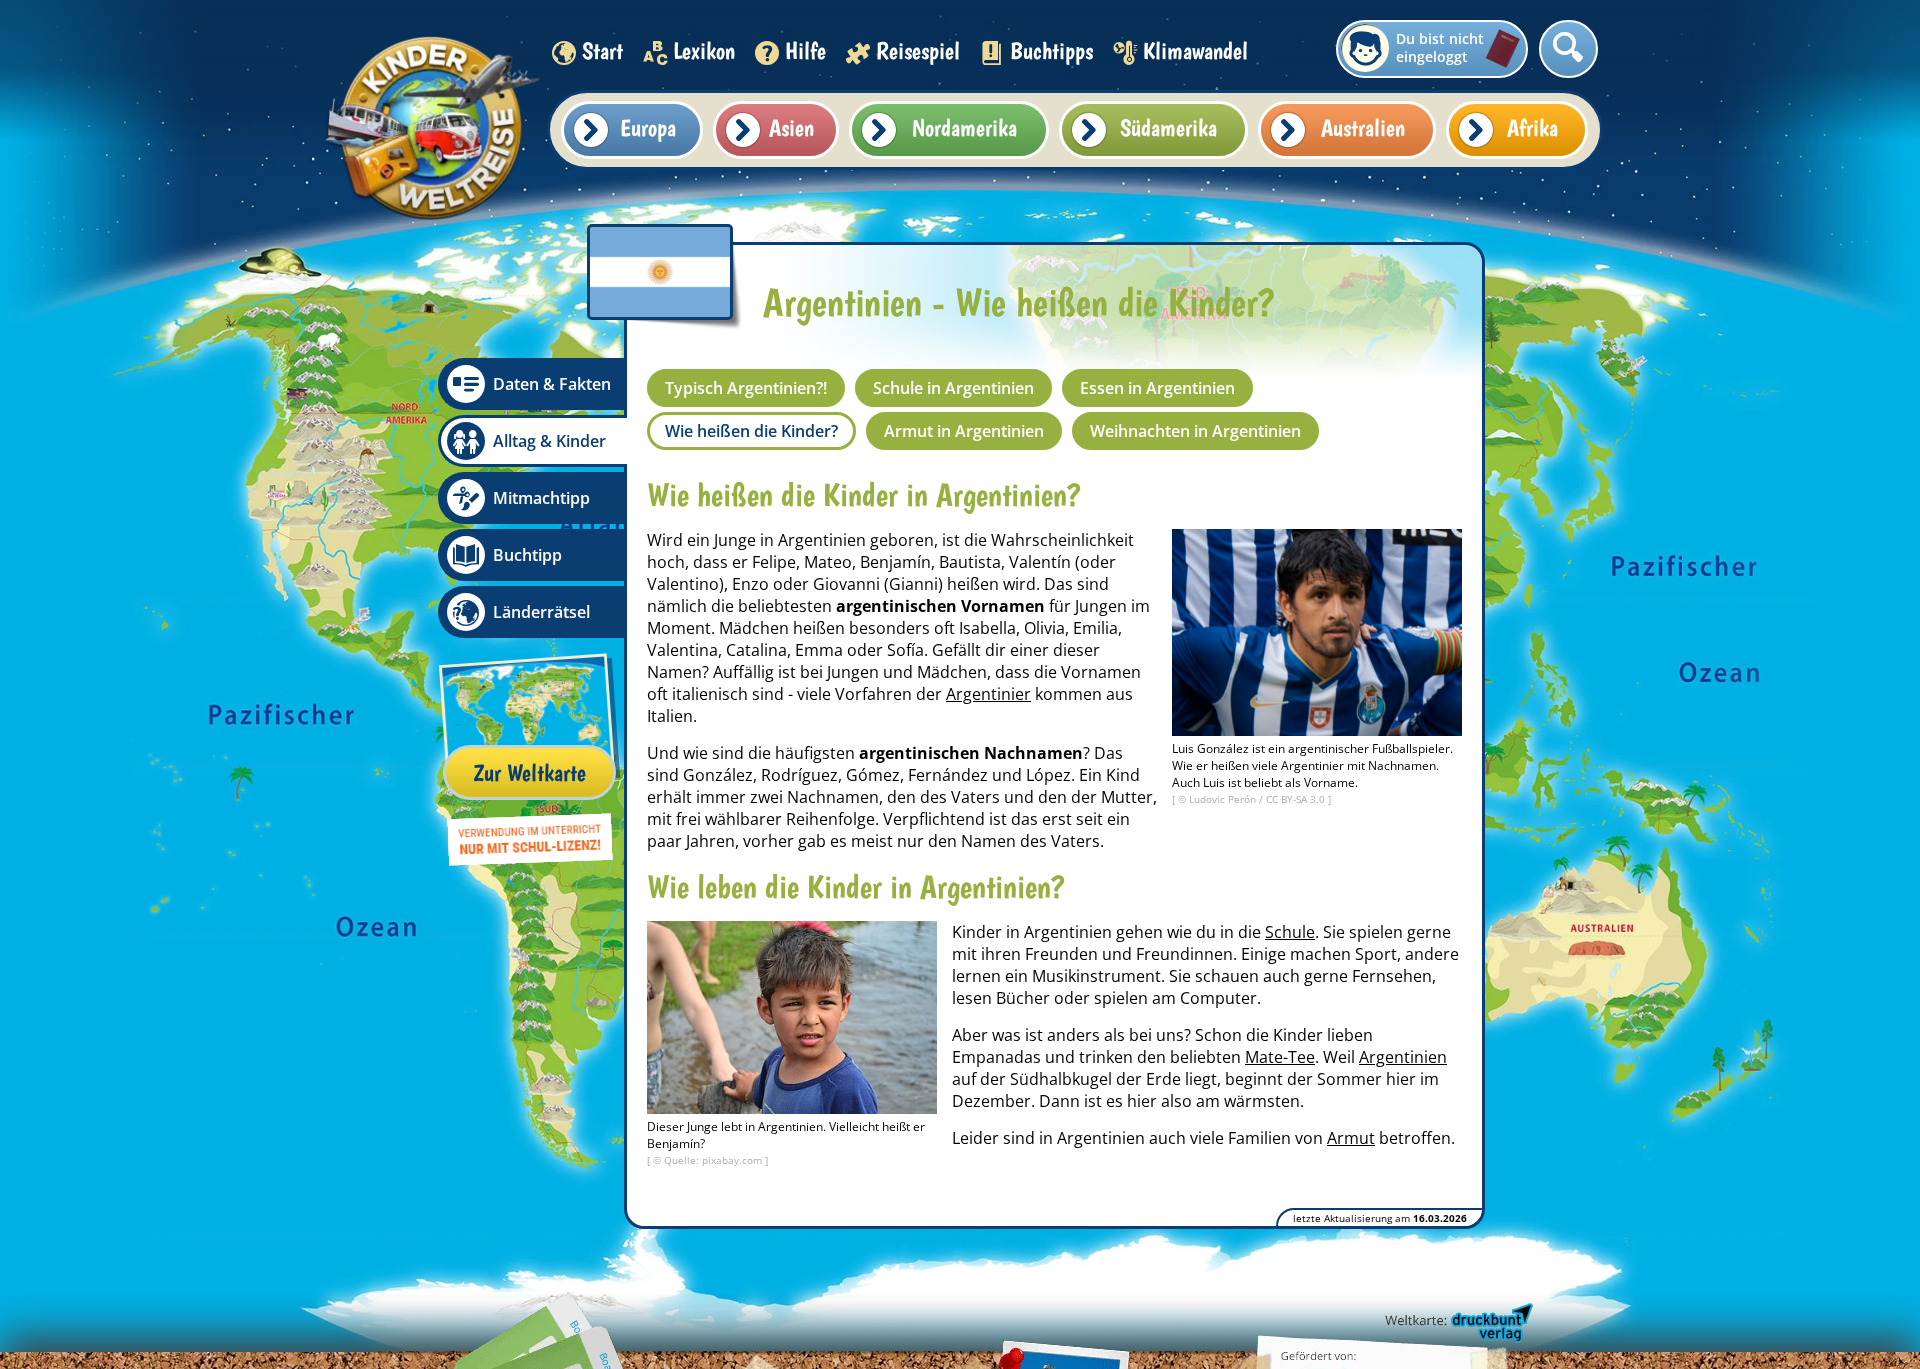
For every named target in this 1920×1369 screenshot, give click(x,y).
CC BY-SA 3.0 (1297, 799)
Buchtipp (527, 555)
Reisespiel (918, 50)
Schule (1290, 932)
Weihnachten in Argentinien (1195, 431)
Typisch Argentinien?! (746, 388)
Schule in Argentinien (953, 388)
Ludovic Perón (1224, 799)
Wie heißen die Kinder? (751, 431)
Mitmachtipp (541, 498)
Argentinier (988, 694)
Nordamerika (964, 127)
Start (602, 50)
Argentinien (1403, 1057)
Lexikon (704, 50)
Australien (1363, 127)
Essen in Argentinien (1157, 388)
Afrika (1532, 127)
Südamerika (1168, 127)
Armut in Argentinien (964, 431)
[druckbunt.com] (1457, 1324)
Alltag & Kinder (549, 441)
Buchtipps (1051, 50)
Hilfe (805, 50)
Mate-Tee (1280, 1057)
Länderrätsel (541, 612)
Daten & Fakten (552, 384)
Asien (791, 127)
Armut (1351, 1138)
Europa (648, 127)
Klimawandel (1195, 50)
